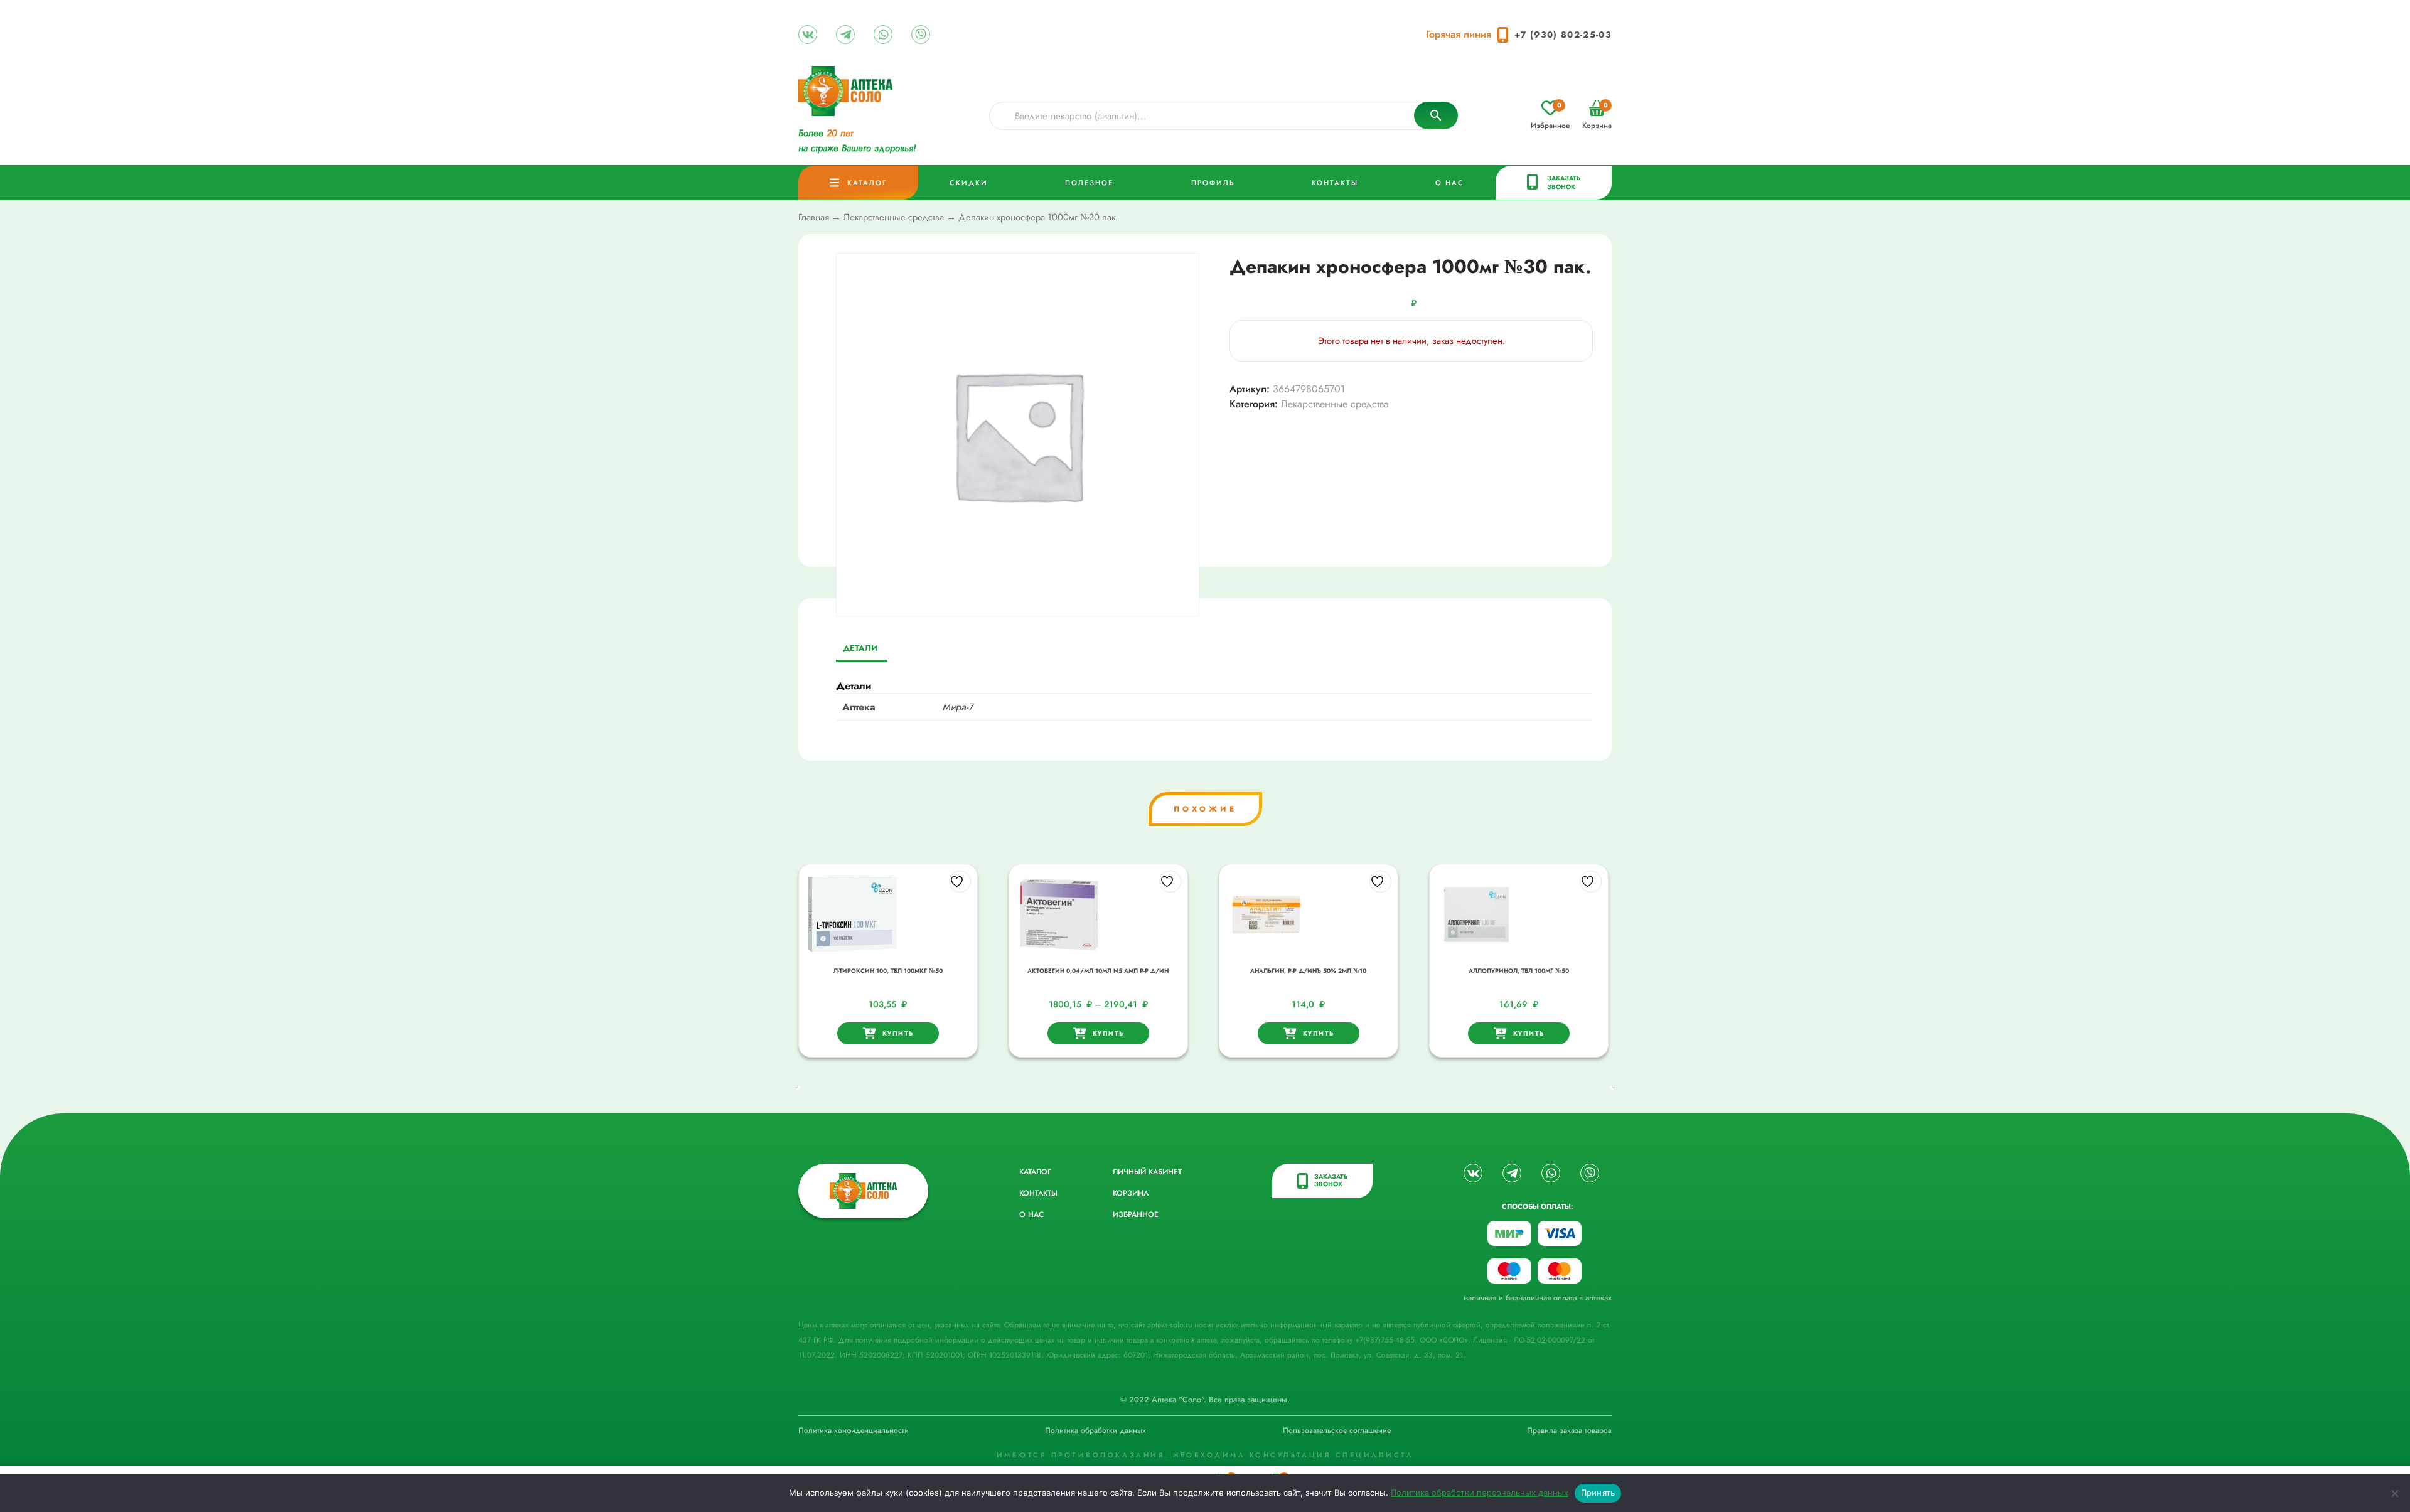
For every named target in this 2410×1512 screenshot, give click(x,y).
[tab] (860, 649)
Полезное (1089, 183)
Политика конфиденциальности (854, 1430)
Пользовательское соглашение (1337, 1430)
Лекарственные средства (894, 217)
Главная (814, 217)
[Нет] (2394, 1493)
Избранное (1550, 116)
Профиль (1213, 183)
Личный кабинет (1147, 1172)
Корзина (1597, 116)
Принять (1598, 1493)
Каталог (867, 183)
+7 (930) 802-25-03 (1563, 35)
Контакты (1335, 183)
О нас (1450, 183)
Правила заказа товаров (1569, 1430)
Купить (898, 1033)
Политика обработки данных (1095, 1430)
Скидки (969, 183)
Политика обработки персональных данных (1480, 1493)
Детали (860, 648)
